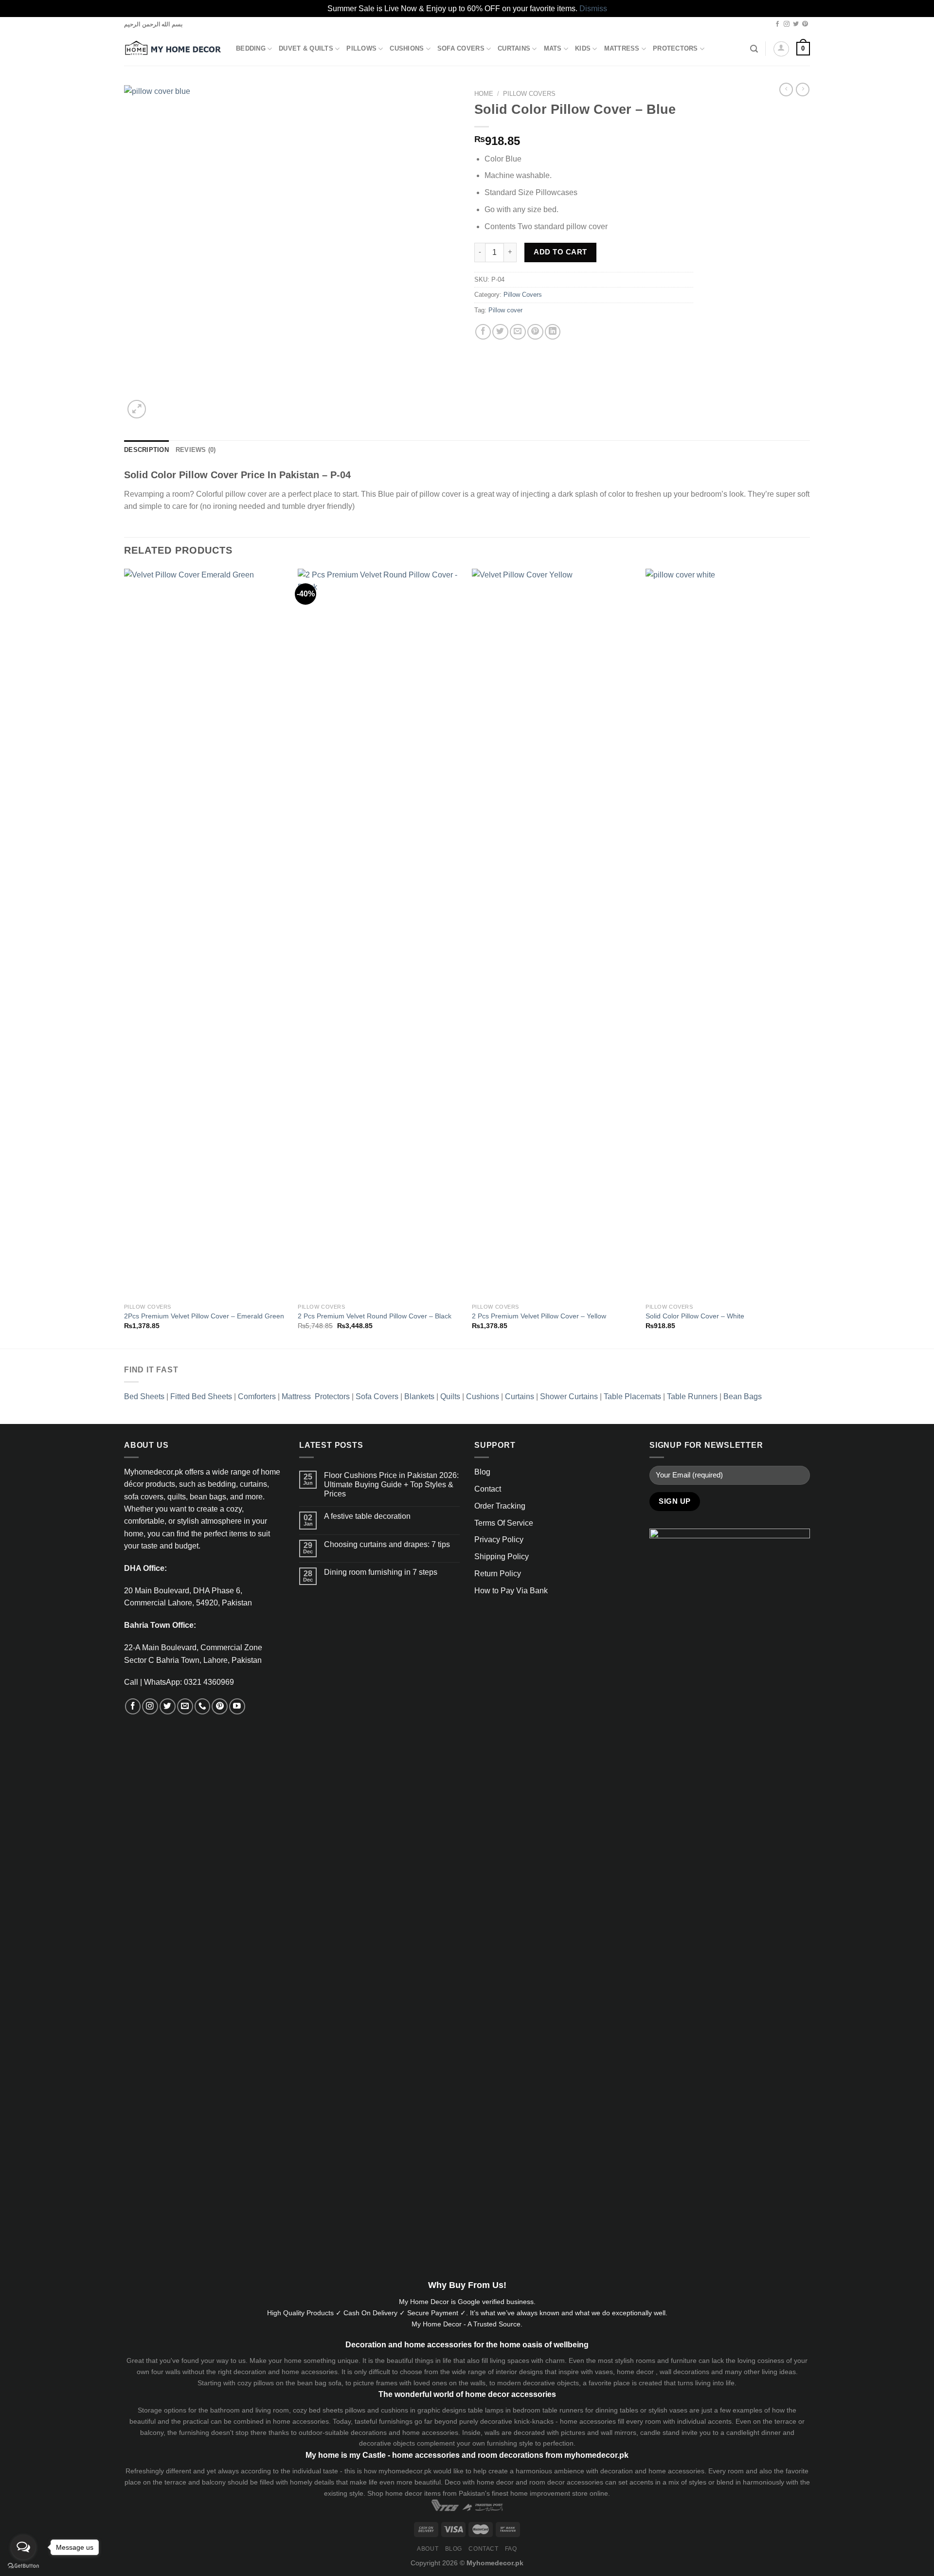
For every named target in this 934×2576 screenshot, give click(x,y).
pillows (264, 2383)
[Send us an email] (185, 1706)
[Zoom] (137, 409)
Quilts (450, 1396)
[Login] (781, 49)
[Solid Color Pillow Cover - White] (728, 934)
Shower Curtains (569, 1396)
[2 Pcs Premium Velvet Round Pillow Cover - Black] (380, 934)
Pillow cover (505, 310)
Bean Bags (743, 1396)
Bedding (251, 49)
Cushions (407, 49)
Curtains (514, 49)
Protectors (675, 49)
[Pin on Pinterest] (535, 332)
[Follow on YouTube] (237, 1706)
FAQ (511, 2549)
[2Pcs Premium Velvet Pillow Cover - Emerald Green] (206, 934)
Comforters (257, 1396)
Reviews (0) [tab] (196, 450)
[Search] (754, 49)
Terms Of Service (504, 1523)
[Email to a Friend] (518, 332)
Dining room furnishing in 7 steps (381, 1572)
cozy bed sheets (318, 2410)
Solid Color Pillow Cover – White (695, 1316)
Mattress (622, 49)
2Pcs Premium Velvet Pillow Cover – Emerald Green (204, 1316)
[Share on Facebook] (483, 332)
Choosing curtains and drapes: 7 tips (387, 1544)
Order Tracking (500, 1506)
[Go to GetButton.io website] (23, 2566)
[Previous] (125, 958)
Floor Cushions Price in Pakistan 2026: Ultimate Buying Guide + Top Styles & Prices (391, 1485)
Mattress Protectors (316, 1396)
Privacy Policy (499, 1540)
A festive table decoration (367, 1516)
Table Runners (692, 1396)
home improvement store (549, 2493)
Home (484, 94)
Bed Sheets (144, 1396)
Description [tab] (146, 450)
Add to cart (560, 252)
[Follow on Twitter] (796, 24)
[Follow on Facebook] (777, 24)
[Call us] (203, 1706)
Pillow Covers (529, 94)
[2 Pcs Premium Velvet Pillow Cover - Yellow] (554, 934)
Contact (488, 1489)
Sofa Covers (461, 49)
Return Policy (498, 1574)
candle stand (660, 2432)
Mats (553, 49)
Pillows (361, 49)
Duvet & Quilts (306, 49)
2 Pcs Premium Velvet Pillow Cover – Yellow (539, 1316)
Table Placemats (632, 1396)
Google (469, 2302)
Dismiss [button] (593, 9)
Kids (583, 49)
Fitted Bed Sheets (201, 1396)
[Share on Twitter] (500, 332)
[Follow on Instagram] (787, 24)
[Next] (809, 958)
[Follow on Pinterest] (805, 24)
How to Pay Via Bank (511, 1591)
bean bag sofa (319, 2383)
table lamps (486, 2410)
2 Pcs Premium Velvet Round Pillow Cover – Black (375, 1316)
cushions (395, 2410)
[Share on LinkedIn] (553, 332)
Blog (482, 1472)
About (428, 2549)
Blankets (419, 1396)
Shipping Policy (502, 1557)
